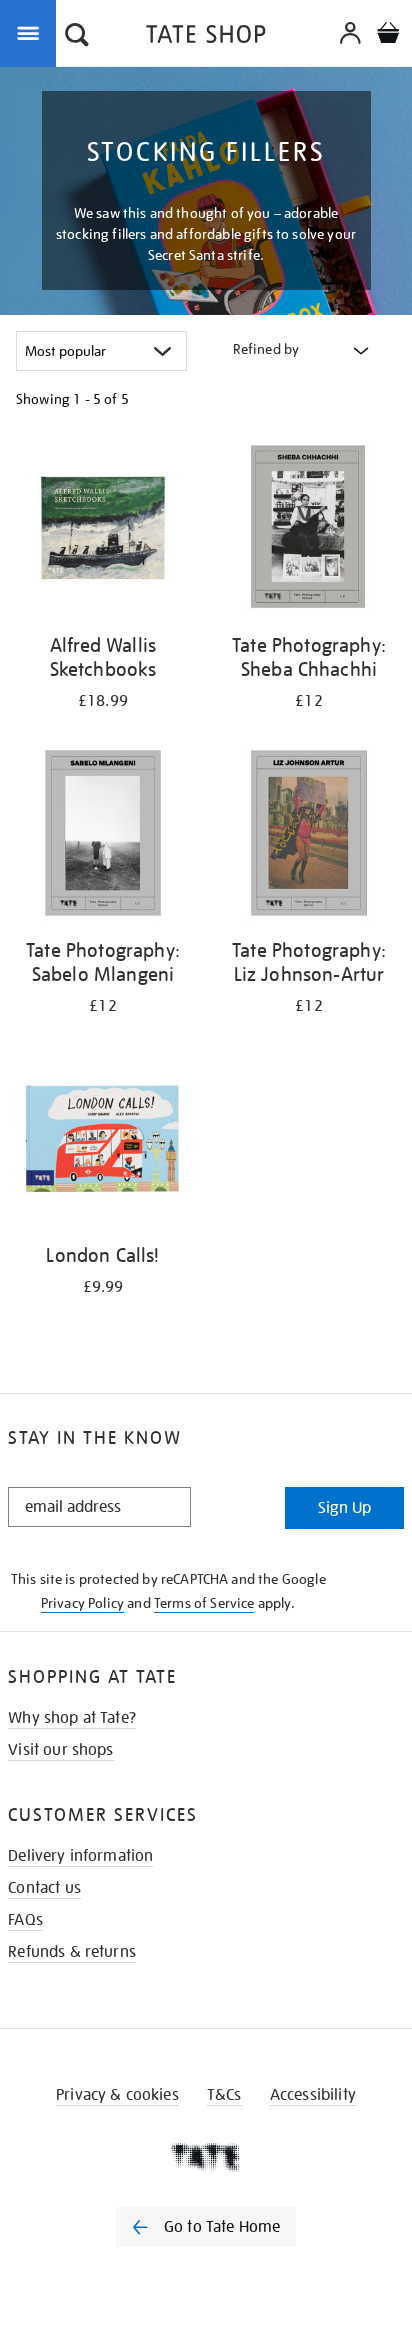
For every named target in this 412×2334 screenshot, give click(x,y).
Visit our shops (60, 1750)
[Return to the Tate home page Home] (206, 37)
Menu (32, 32)
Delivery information (80, 1856)
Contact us (44, 1888)
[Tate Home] (206, 2157)
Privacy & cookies (117, 2095)
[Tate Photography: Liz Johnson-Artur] (309, 836)
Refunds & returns (72, 1952)
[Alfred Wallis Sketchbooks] (103, 531)
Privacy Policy (82, 1603)
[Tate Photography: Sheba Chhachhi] (309, 531)
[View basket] (388, 35)
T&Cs (224, 2095)
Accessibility (313, 2095)
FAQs (25, 1920)
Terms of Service (204, 1603)
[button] (77, 37)
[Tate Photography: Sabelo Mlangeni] (103, 836)
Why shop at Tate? (72, 1718)
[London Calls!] (103, 1141)
